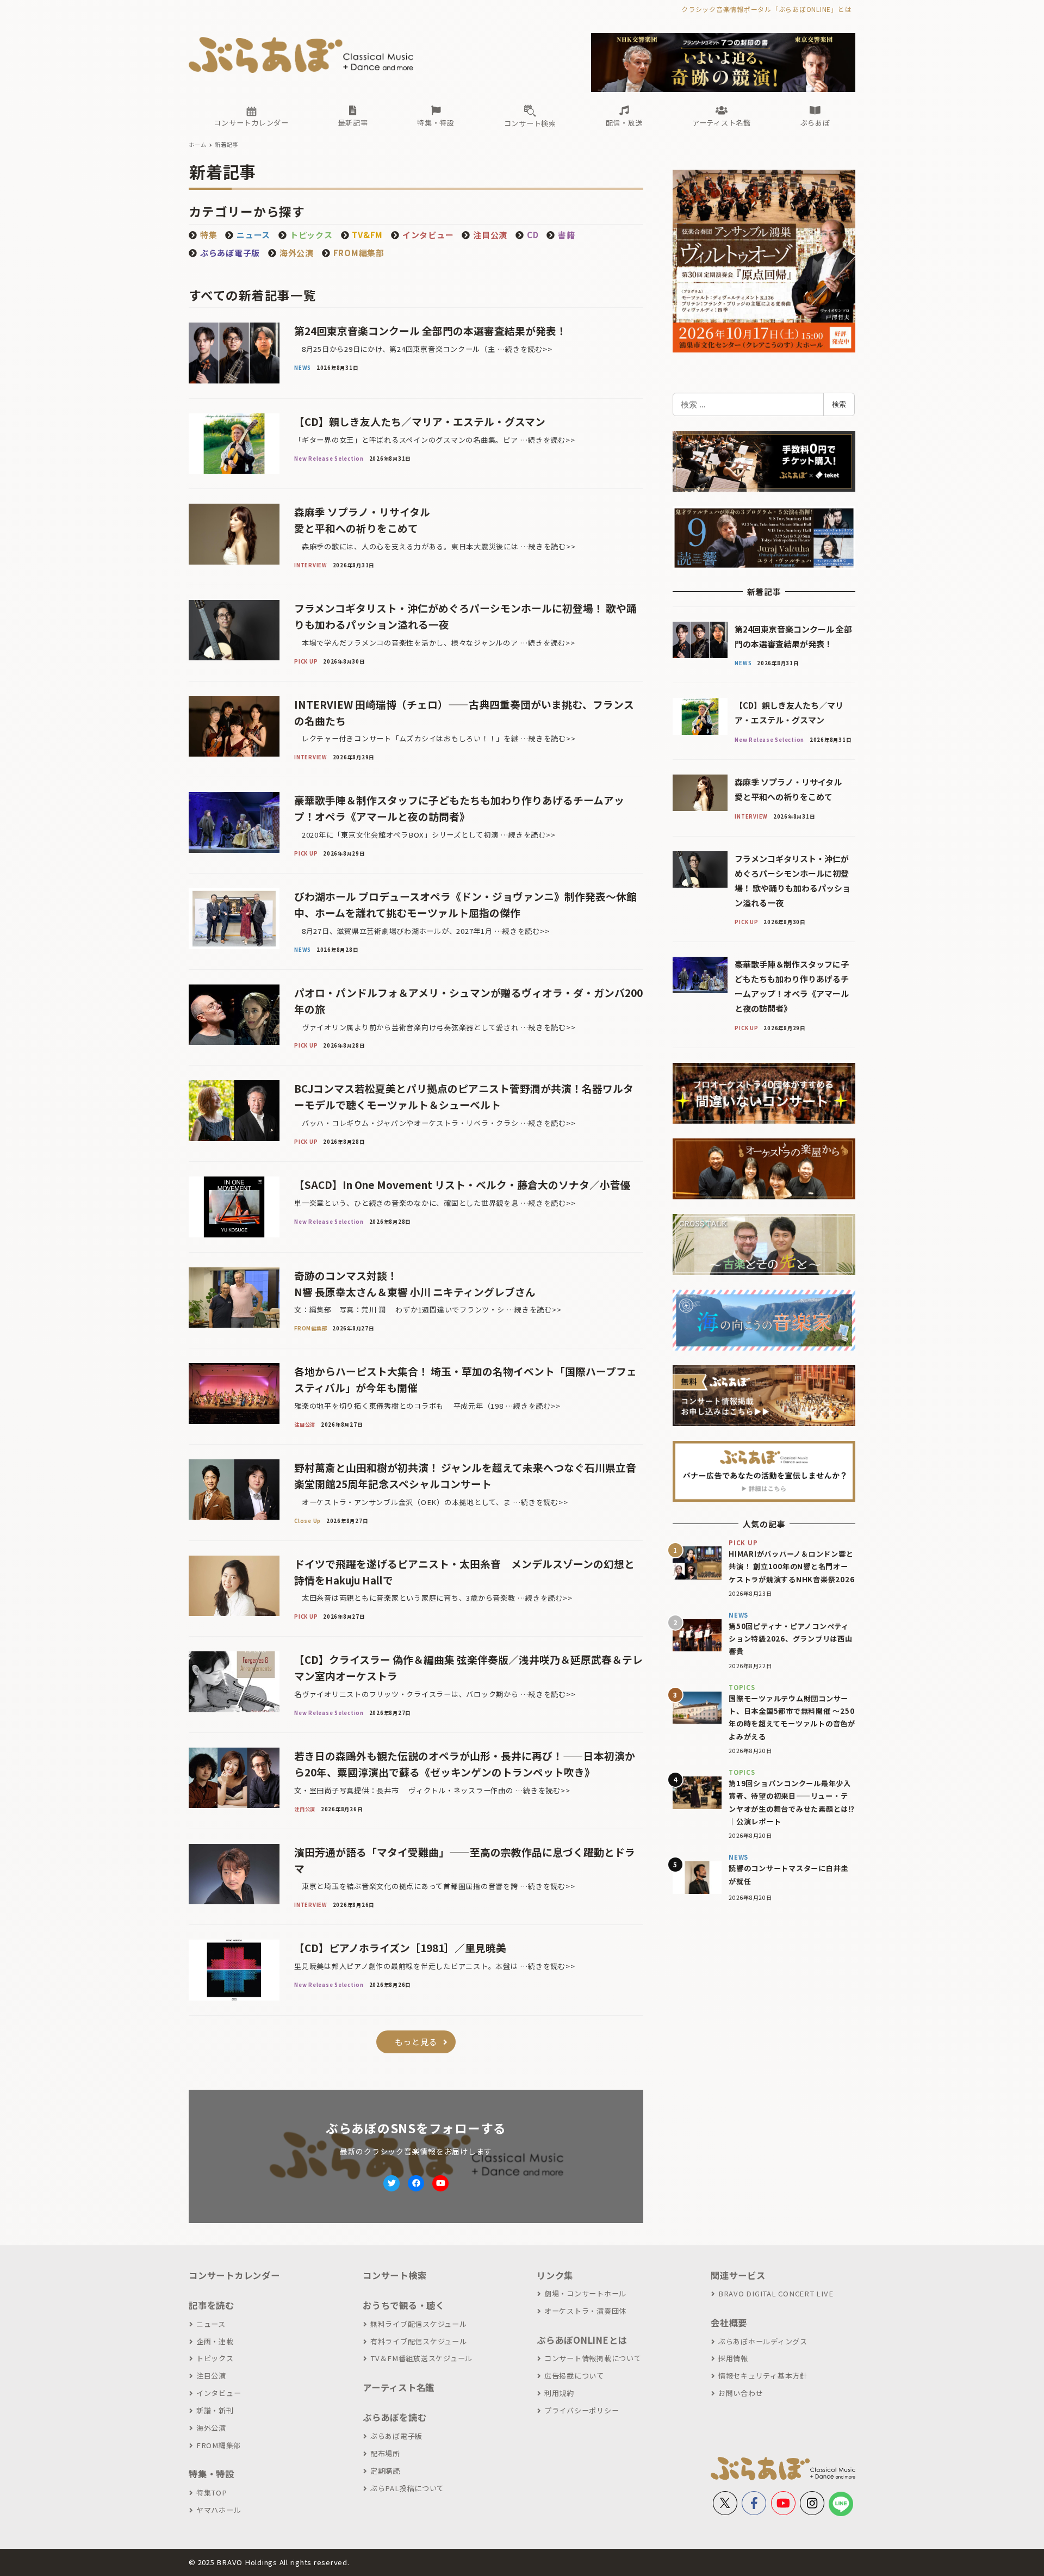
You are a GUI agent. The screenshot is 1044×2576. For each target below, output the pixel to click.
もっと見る (416, 2042)
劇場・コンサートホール (585, 2293)
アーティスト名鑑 (399, 2387)
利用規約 (559, 2393)
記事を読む (212, 2305)
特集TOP (212, 2493)
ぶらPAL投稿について (407, 2488)
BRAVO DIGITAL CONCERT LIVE (776, 2293)
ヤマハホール (219, 2510)
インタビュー (219, 2393)
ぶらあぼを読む (394, 2417)
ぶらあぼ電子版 (396, 2436)
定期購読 (385, 2471)
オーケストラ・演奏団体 (585, 2311)
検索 (839, 404)
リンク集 (555, 2275)
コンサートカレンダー (234, 2275)
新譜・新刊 (215, 2410)
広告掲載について (574, 2376)
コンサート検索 (394, 2275)
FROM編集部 (359, 253)
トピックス (215, 2358)
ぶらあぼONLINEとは (582, 2340)
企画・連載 (215, 2341)
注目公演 (211, 2376)
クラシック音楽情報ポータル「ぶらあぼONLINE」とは (766, 9)
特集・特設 (212, 2474)
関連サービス (738, 2275)
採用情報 (733, 2358)
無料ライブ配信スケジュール (419, 2324)
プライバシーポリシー (582, 2410)
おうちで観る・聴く (404, 2305)
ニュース (211, 2324)
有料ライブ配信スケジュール (419, 2341)
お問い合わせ (741, 2393)
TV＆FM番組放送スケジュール (421, 2358)
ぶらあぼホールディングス (763, 2341)
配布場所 (385, 2453)
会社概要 (729, 2323)
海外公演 (297, 253)
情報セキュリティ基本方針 (763, 2376)
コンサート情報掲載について (593, 2358)
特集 (209, 235)
